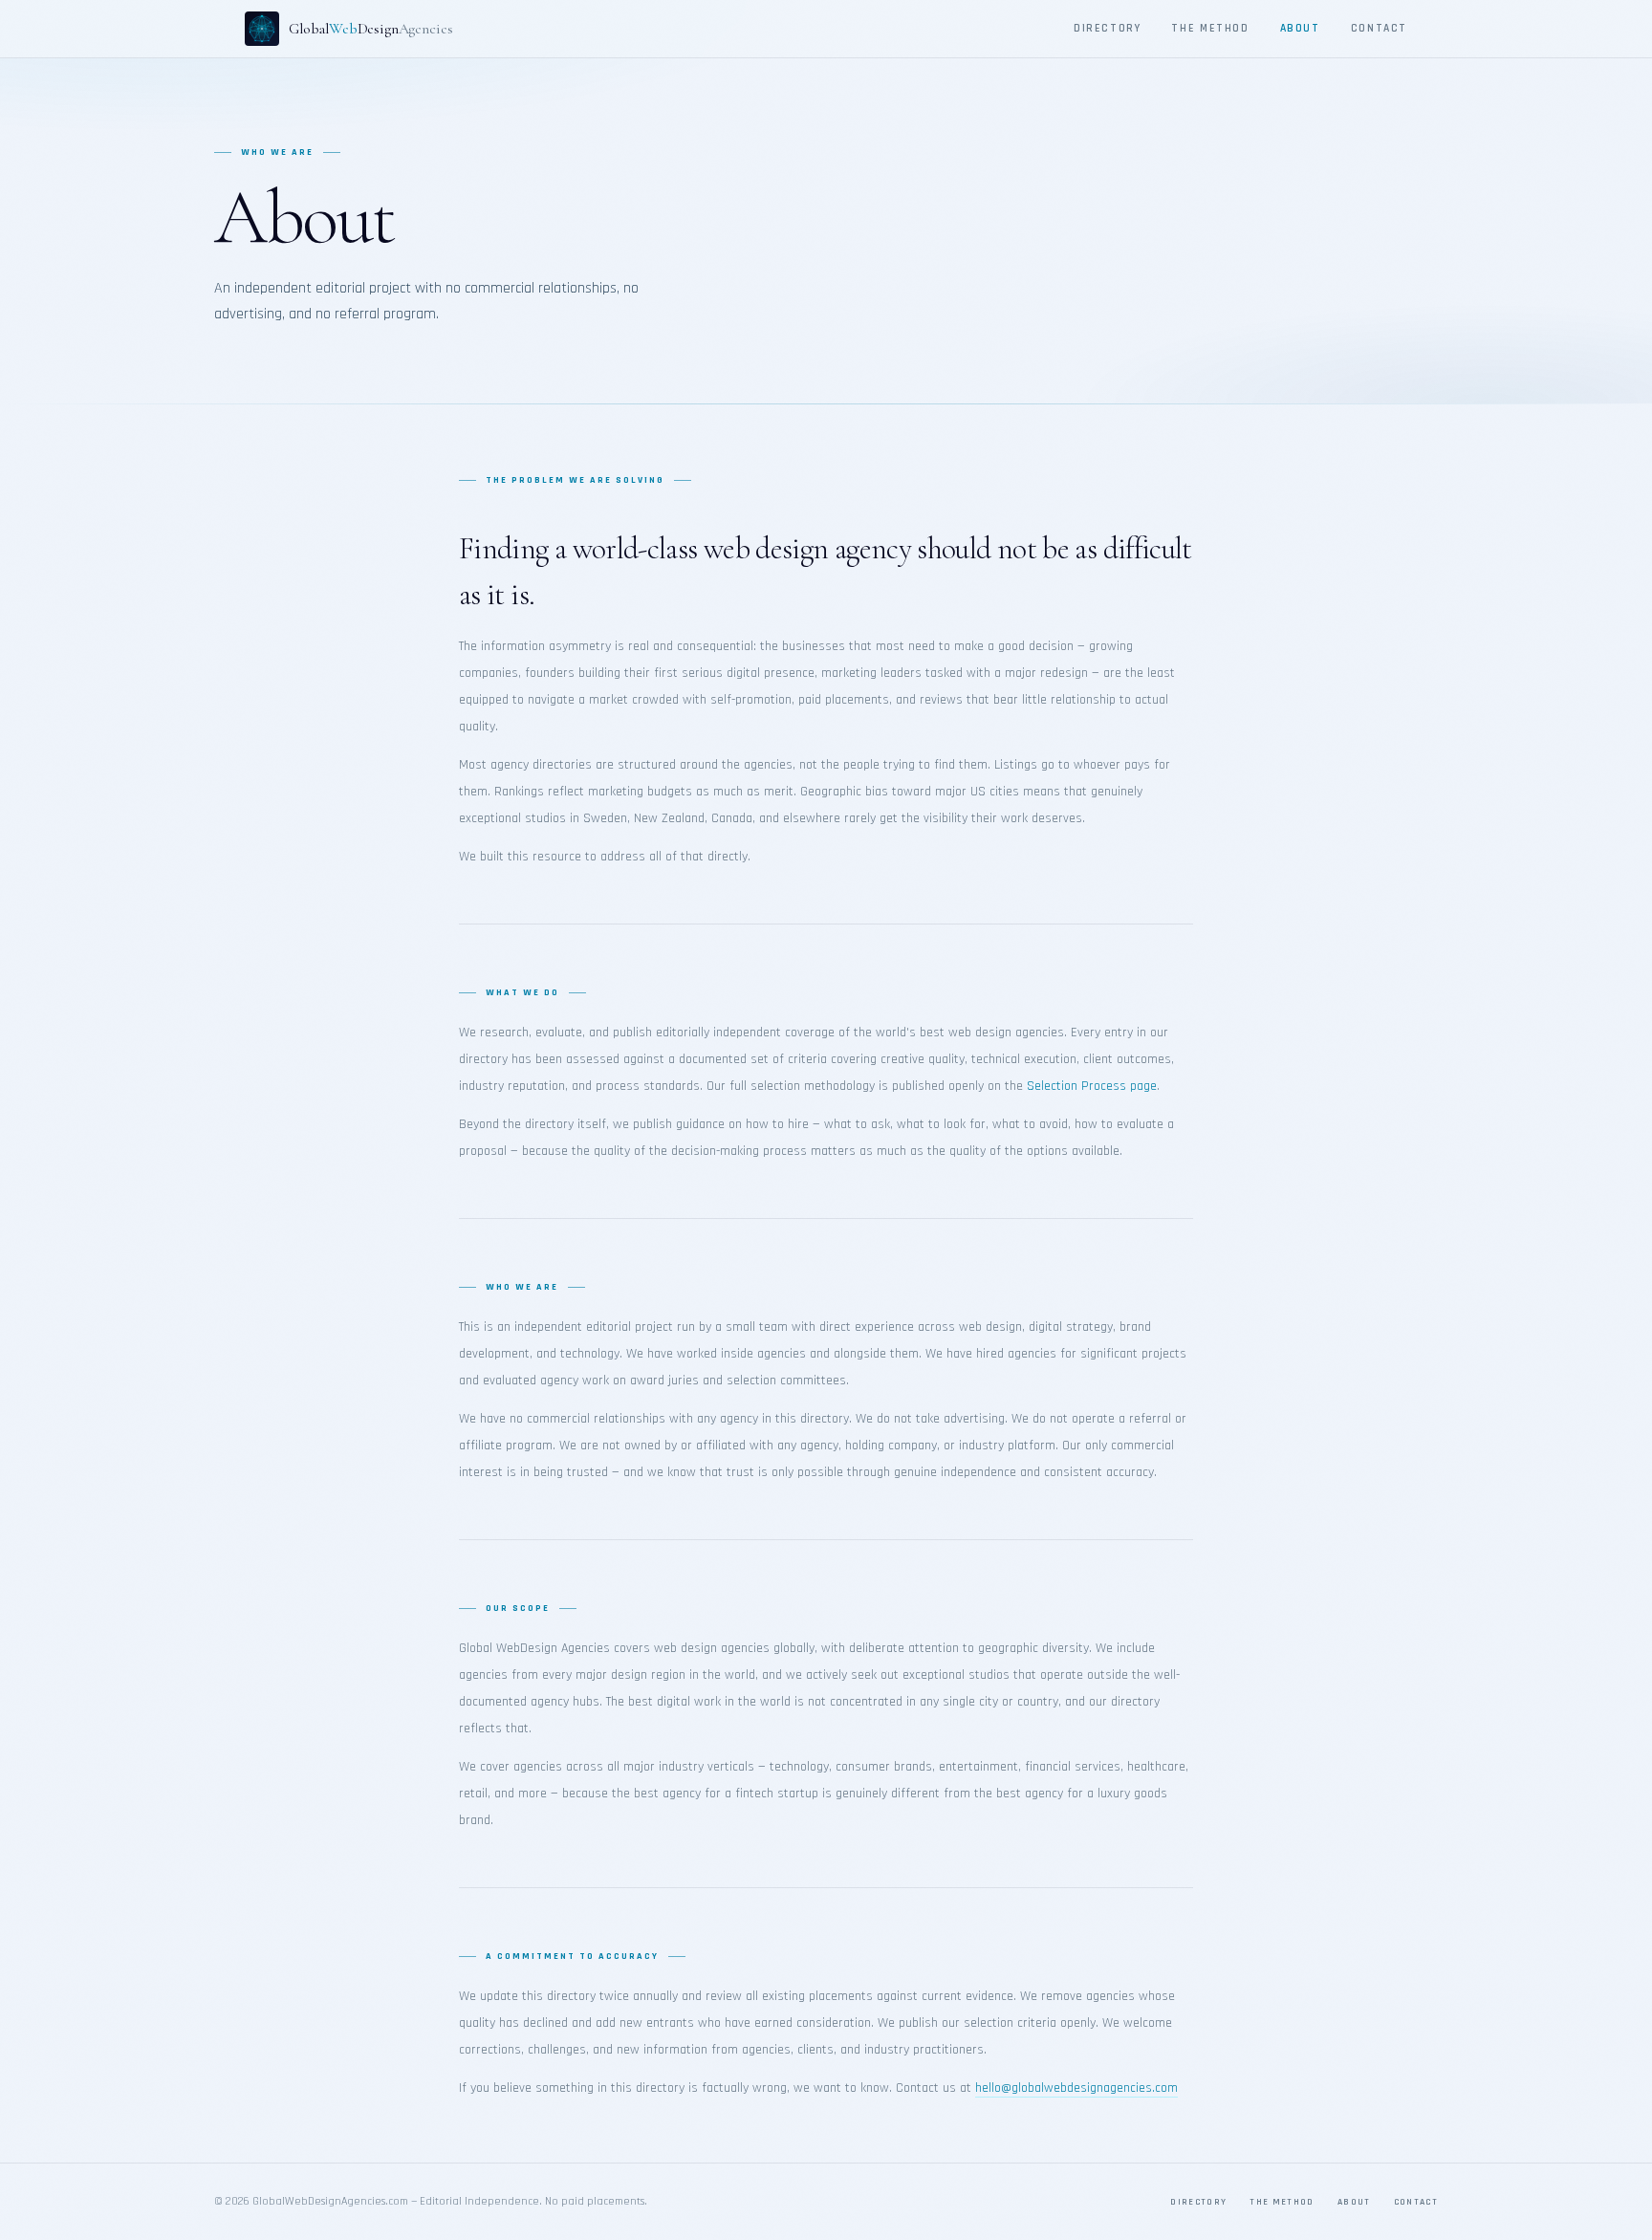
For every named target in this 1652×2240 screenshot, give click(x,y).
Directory (1108, 28)
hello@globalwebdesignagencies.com (1076, 2088)
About (1300, 28)
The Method (1210, 28)
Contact (1379, 28)
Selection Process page (1092, 1086)
